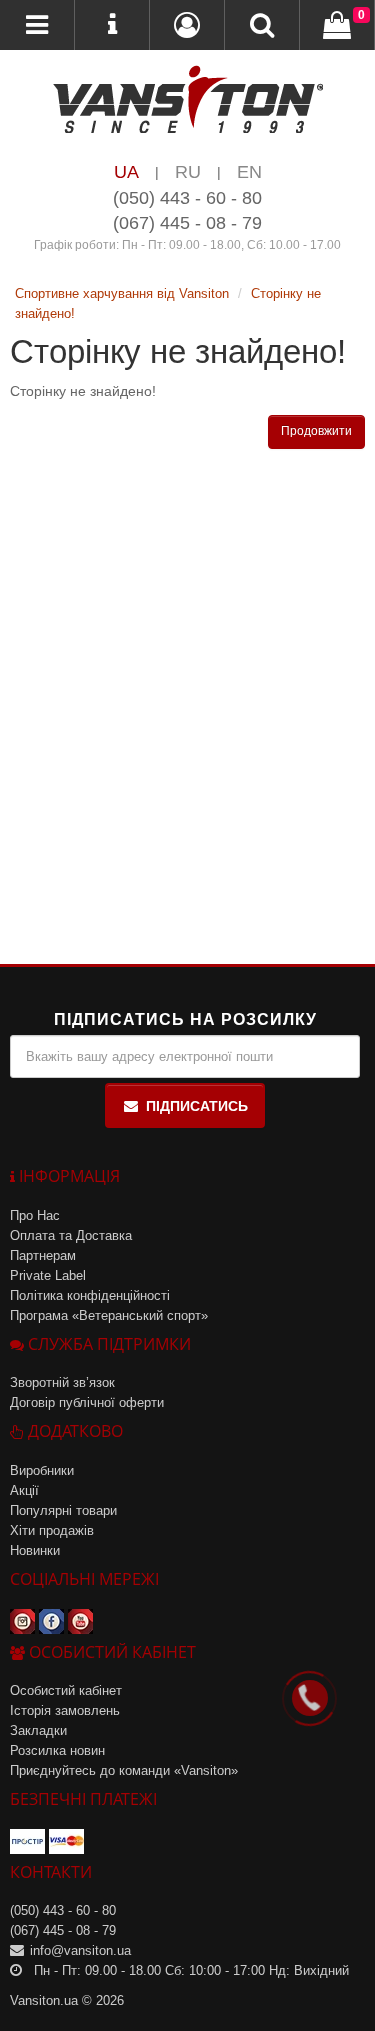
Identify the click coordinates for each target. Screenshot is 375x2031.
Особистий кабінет (66, 1690)
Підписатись (197, 1106)
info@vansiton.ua (80, 1950)
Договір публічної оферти (87, 1402)
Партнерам (43, 1255)
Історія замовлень (65, 1710)
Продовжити (316, 431)
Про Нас (35, 1215)
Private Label (48, 1275)
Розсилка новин (57, 1750)
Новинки (35, 1550)
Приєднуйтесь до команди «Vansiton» (124, 1770)
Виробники (42, 1470)
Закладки (38, 1730)
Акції (24, 1490)
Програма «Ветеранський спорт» (109, 1315)
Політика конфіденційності (90, 1295)
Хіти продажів (52, 1530)
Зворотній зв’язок (62, 1382)
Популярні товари (63, 1510)
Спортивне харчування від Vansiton (122, 293)
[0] (337, 26)
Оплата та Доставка (71, 1235)
